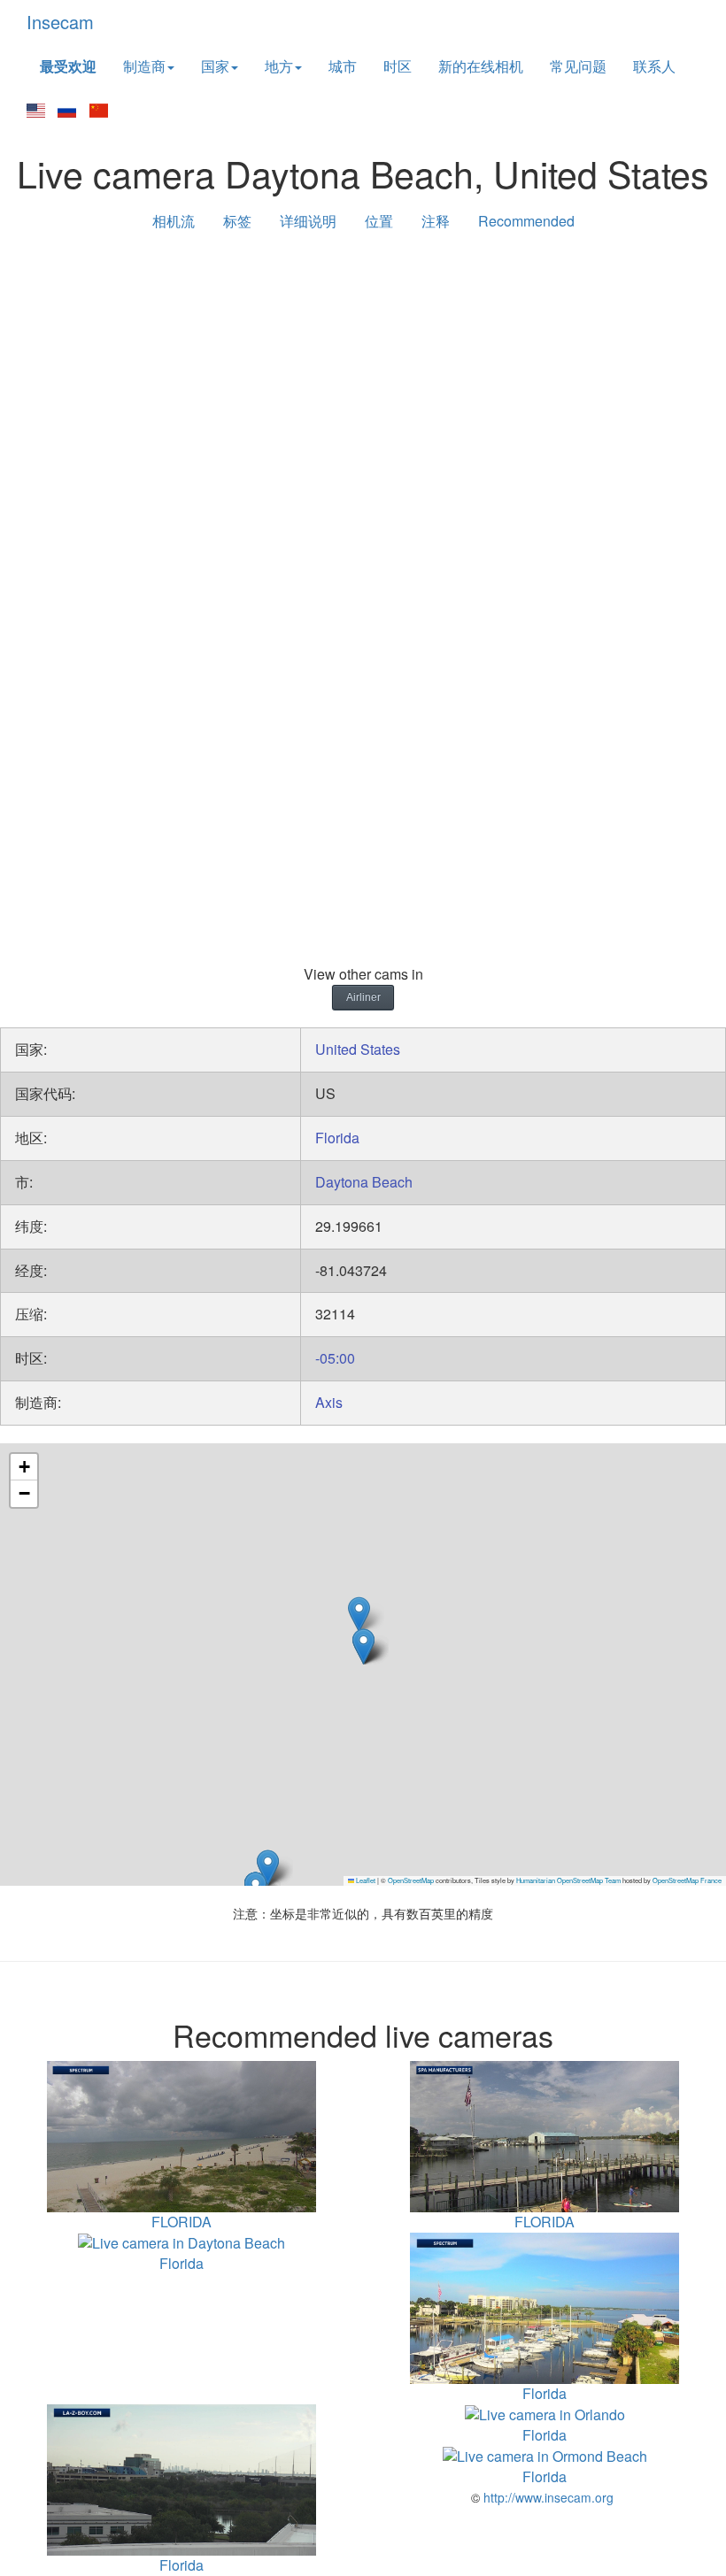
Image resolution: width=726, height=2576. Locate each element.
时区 (398, 66)
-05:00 (335, 1358)
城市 (343, 66)
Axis (329, 1402)
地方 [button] (279, 66)
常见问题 (578, 66)
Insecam (60, 22)
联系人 (654, 66)
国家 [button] (215, 66)
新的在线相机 (481, 66)
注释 (436, 221)
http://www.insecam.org (547, 2497)
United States (358, 1049)
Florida (337, 1138)
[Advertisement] (363, 382)
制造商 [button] (144, 66)
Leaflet (365, 1880)
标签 (237, 221)
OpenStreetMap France (687, 1880)
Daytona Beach (364, 1182)
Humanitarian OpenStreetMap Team (568, 1880)
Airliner (363, 997)
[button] (268, 1868)
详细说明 (308, 221)
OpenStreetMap (411, 1880)
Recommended (526, 221)
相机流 (174, 221)
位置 (379, 221)
